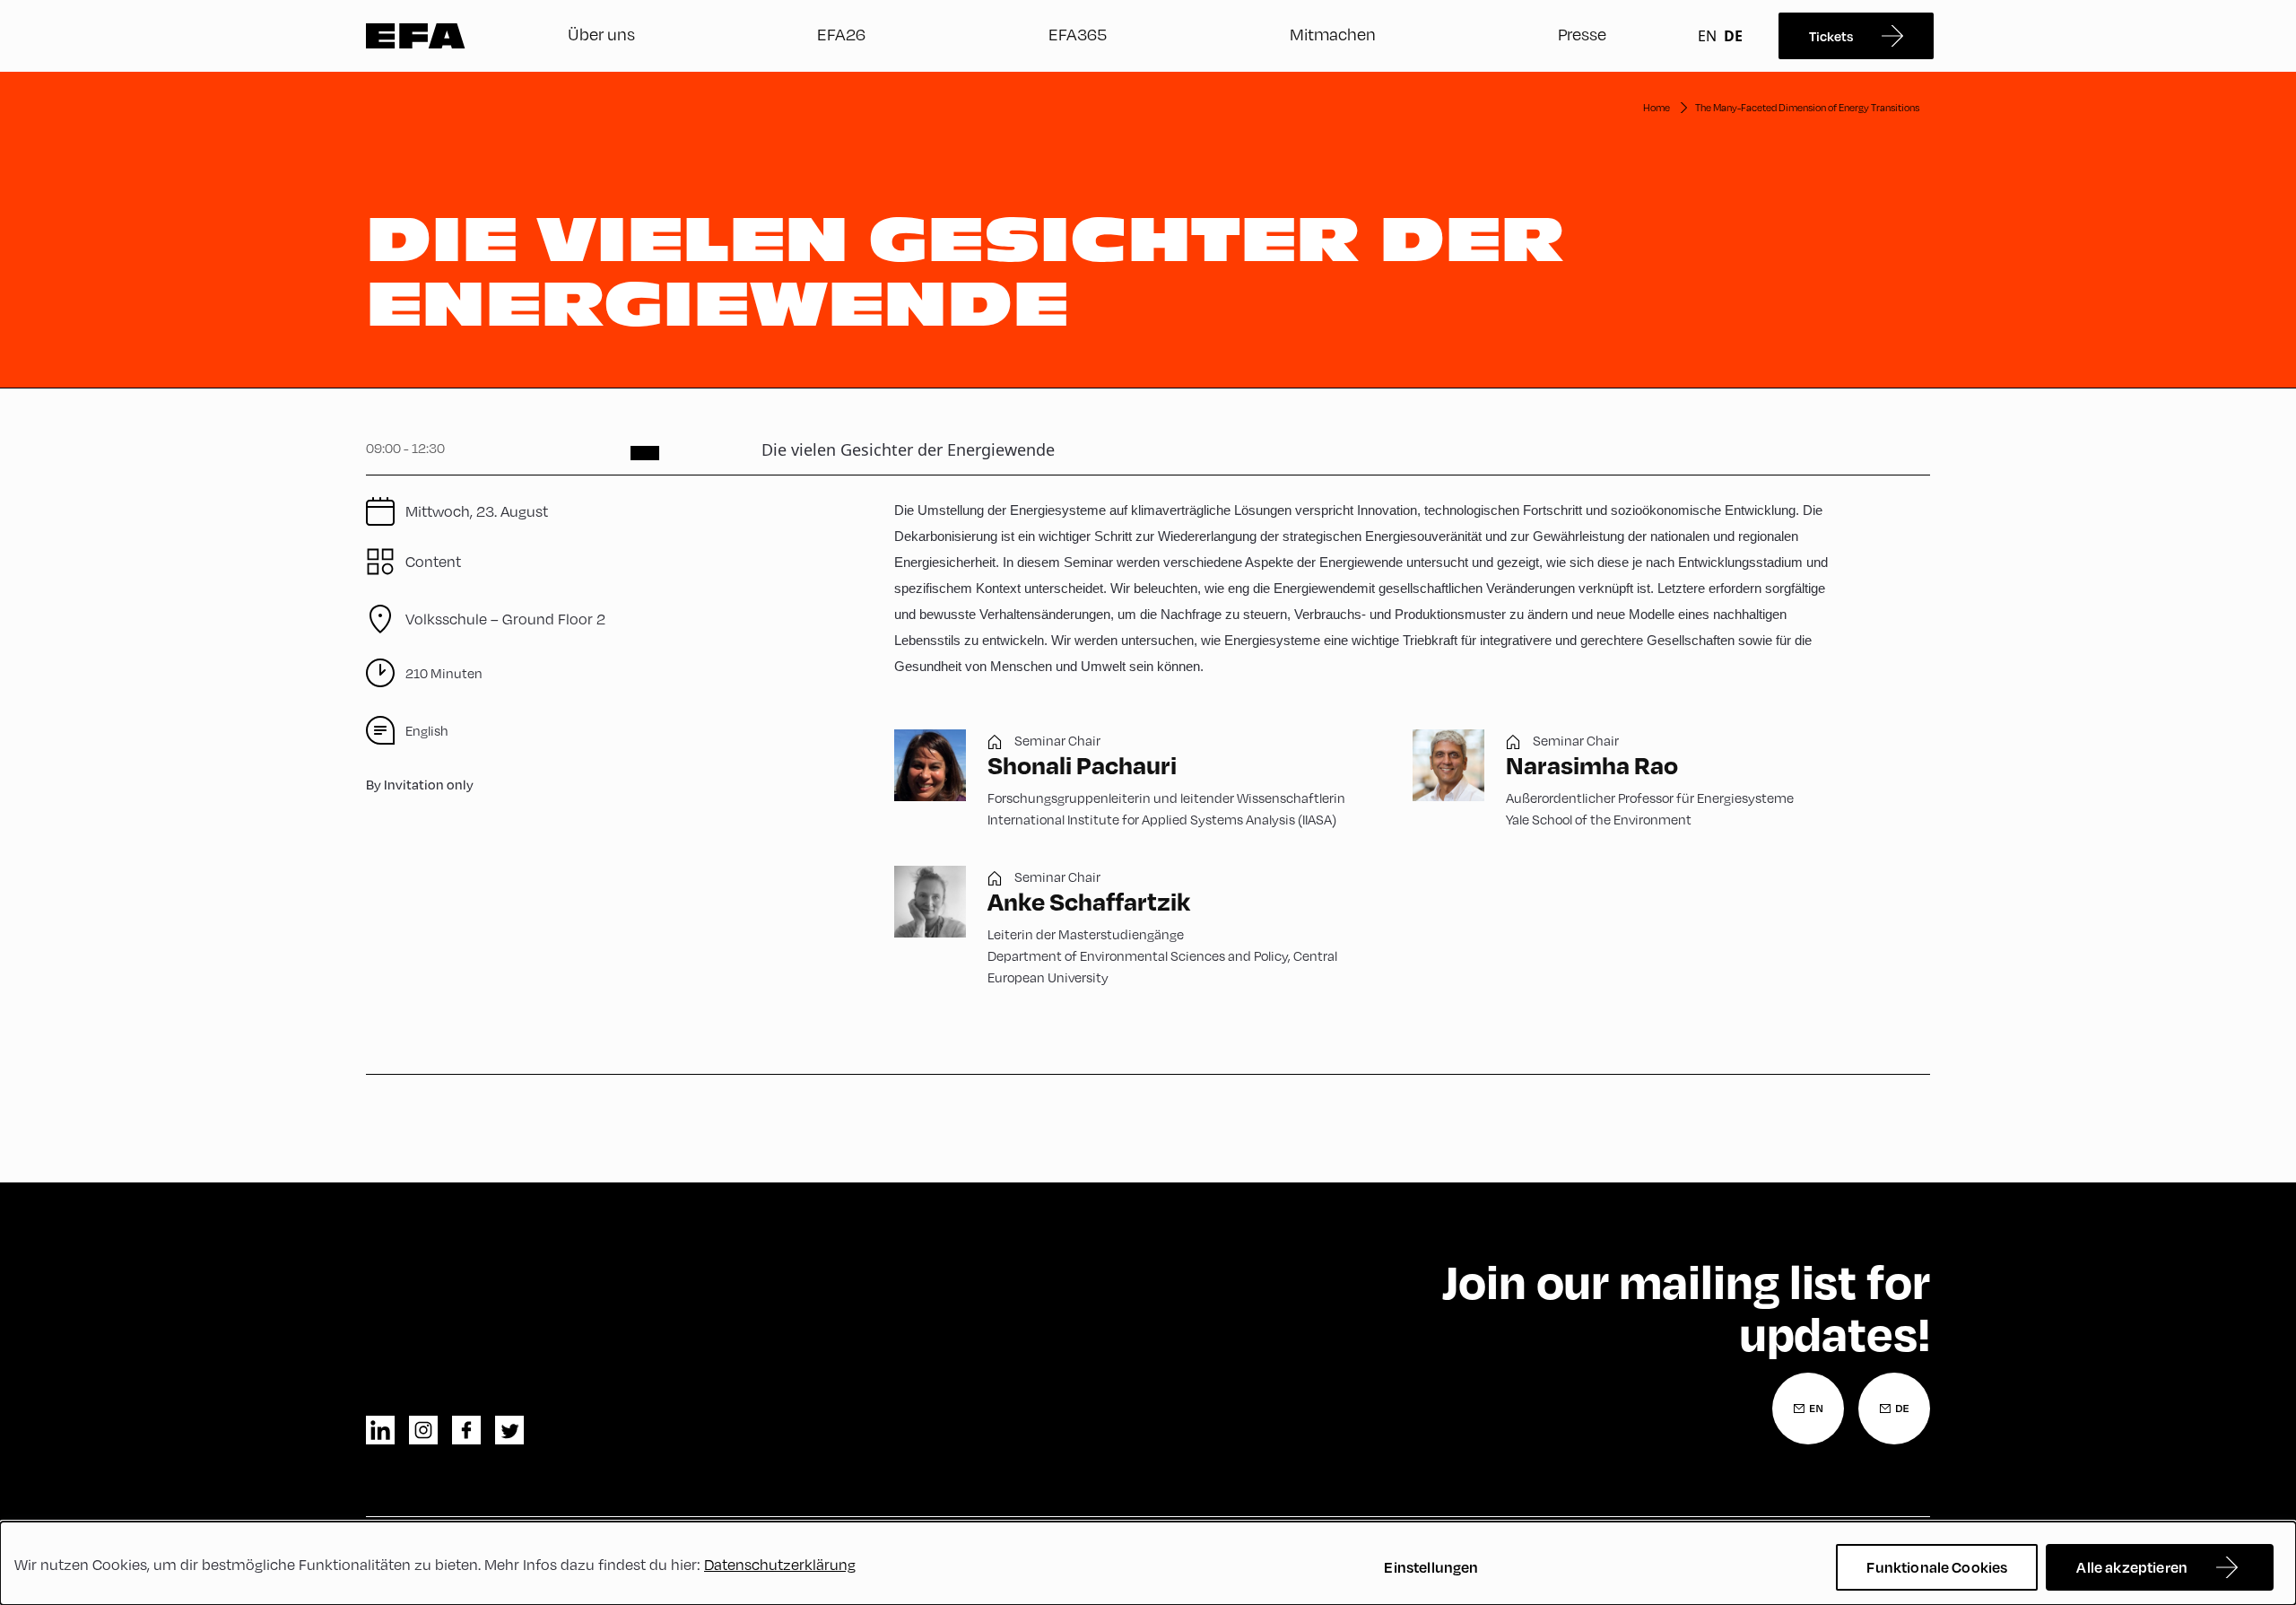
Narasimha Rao (1592, 765)
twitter (509, 1430)
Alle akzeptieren (2132, 1567)
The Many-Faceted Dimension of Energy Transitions (1807, 107)
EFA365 (1078, 34)
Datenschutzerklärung (780, 1564)
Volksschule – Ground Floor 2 (505, 619)
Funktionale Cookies (1937, 1567)
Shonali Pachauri (1082, 765)
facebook (466, 1430)
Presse (1582, 34)
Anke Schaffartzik (1089, 901)
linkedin (380, 1430)
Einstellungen (1431, 1567)
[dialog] (1148, 1563)
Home (1657, 107)
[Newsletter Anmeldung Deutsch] (1894, 1409)
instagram (423, 1430)
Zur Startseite (416, 36)
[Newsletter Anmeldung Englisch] (1808, 1409)
